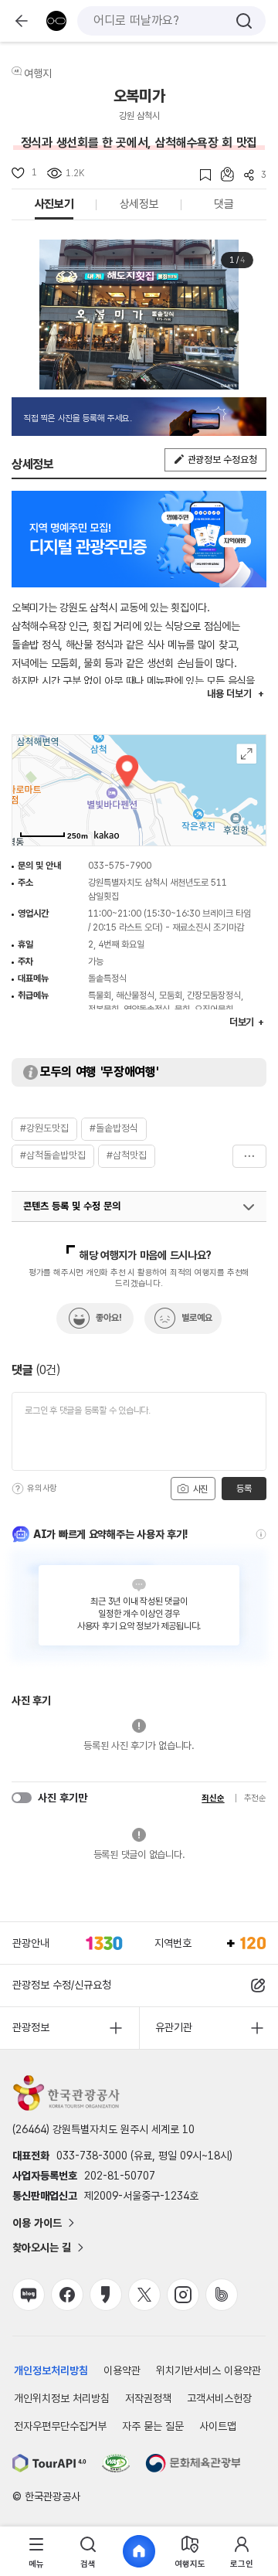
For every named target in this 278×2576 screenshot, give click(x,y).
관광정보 (31, 2027)
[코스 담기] (222, 174)
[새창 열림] (49, 2463)
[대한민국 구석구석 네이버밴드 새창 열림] (222, 2295)
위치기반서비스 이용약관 (208, 2370)
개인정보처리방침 (51, 2370)
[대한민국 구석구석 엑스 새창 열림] (144, 2295)
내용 (229, 694)
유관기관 (174, 2027)
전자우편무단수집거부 (60, 2426)
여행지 (38, 73)
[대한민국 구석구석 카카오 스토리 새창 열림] (106, 2295)
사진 (199, 1489)
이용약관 (122, 2370)
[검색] (244, 21)
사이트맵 (218, 2426)
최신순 (213, 1798)
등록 (244, 1489)
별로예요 (197, 1318)
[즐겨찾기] (200, 175)
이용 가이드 (37, 2223)
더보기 (249, 1156)
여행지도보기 (247, 754)
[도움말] (18, 1489)
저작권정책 (148, 2398)
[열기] (249, 1207)
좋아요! (109, 1318)
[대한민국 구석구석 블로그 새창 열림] (29, 2295)
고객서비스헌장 (219, 2398)
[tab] (36, 2552)
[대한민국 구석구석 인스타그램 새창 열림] (183, 2295)
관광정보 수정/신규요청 (62, 1985)
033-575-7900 (120, 866)
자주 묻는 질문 (153, 2426)
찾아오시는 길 (42, 2248)
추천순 (255, 1798)
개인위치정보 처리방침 (62, 2398)
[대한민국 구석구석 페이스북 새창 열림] (67, 2295)
